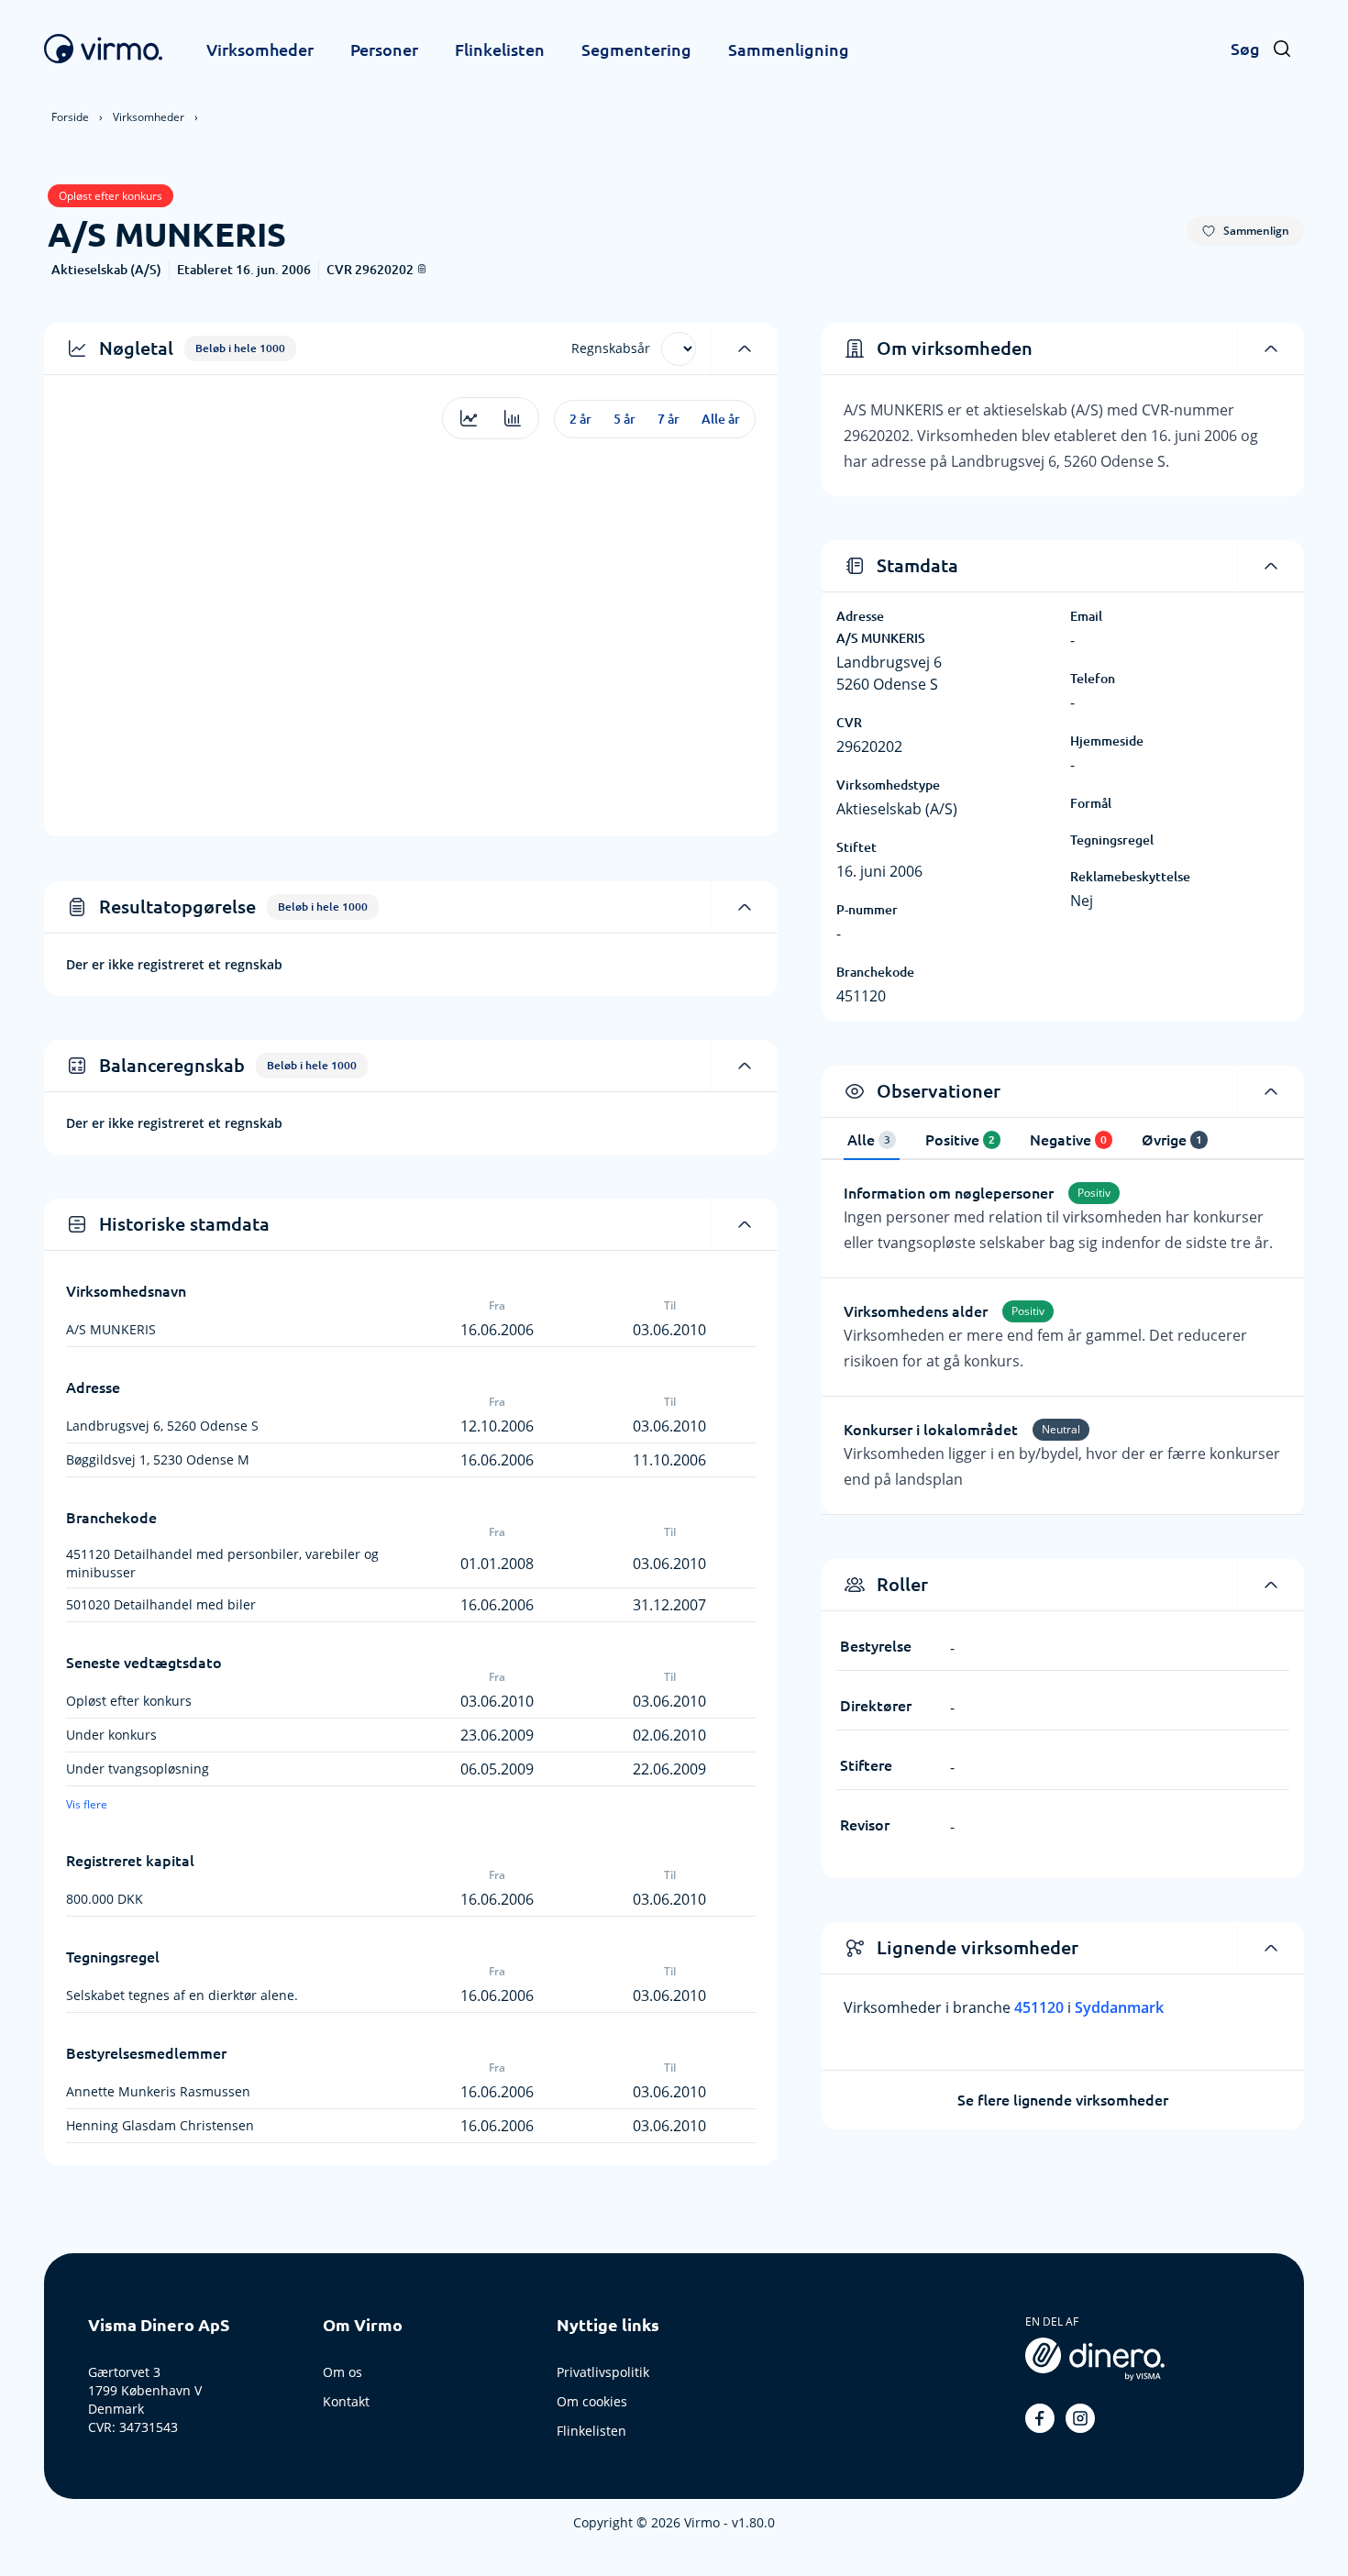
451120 (1041, 2007)
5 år (624, 419)
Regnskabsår (611, 348)
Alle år (721, 419)
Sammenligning (789, 50)
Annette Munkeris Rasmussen (158, 2091)
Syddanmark (1119, 2007)
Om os (343, 2372)
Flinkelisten (500, 50)
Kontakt (346, 2401)
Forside (70, 117)
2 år (580, 419)
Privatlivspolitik (603, 2372)
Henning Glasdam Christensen (160, 2125)
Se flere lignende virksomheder (1063, 2100)
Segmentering (636, 50)
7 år (668, 419)
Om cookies (592, 2401)
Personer (384, 50)
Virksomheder (260, 50)
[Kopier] (422, 269)
